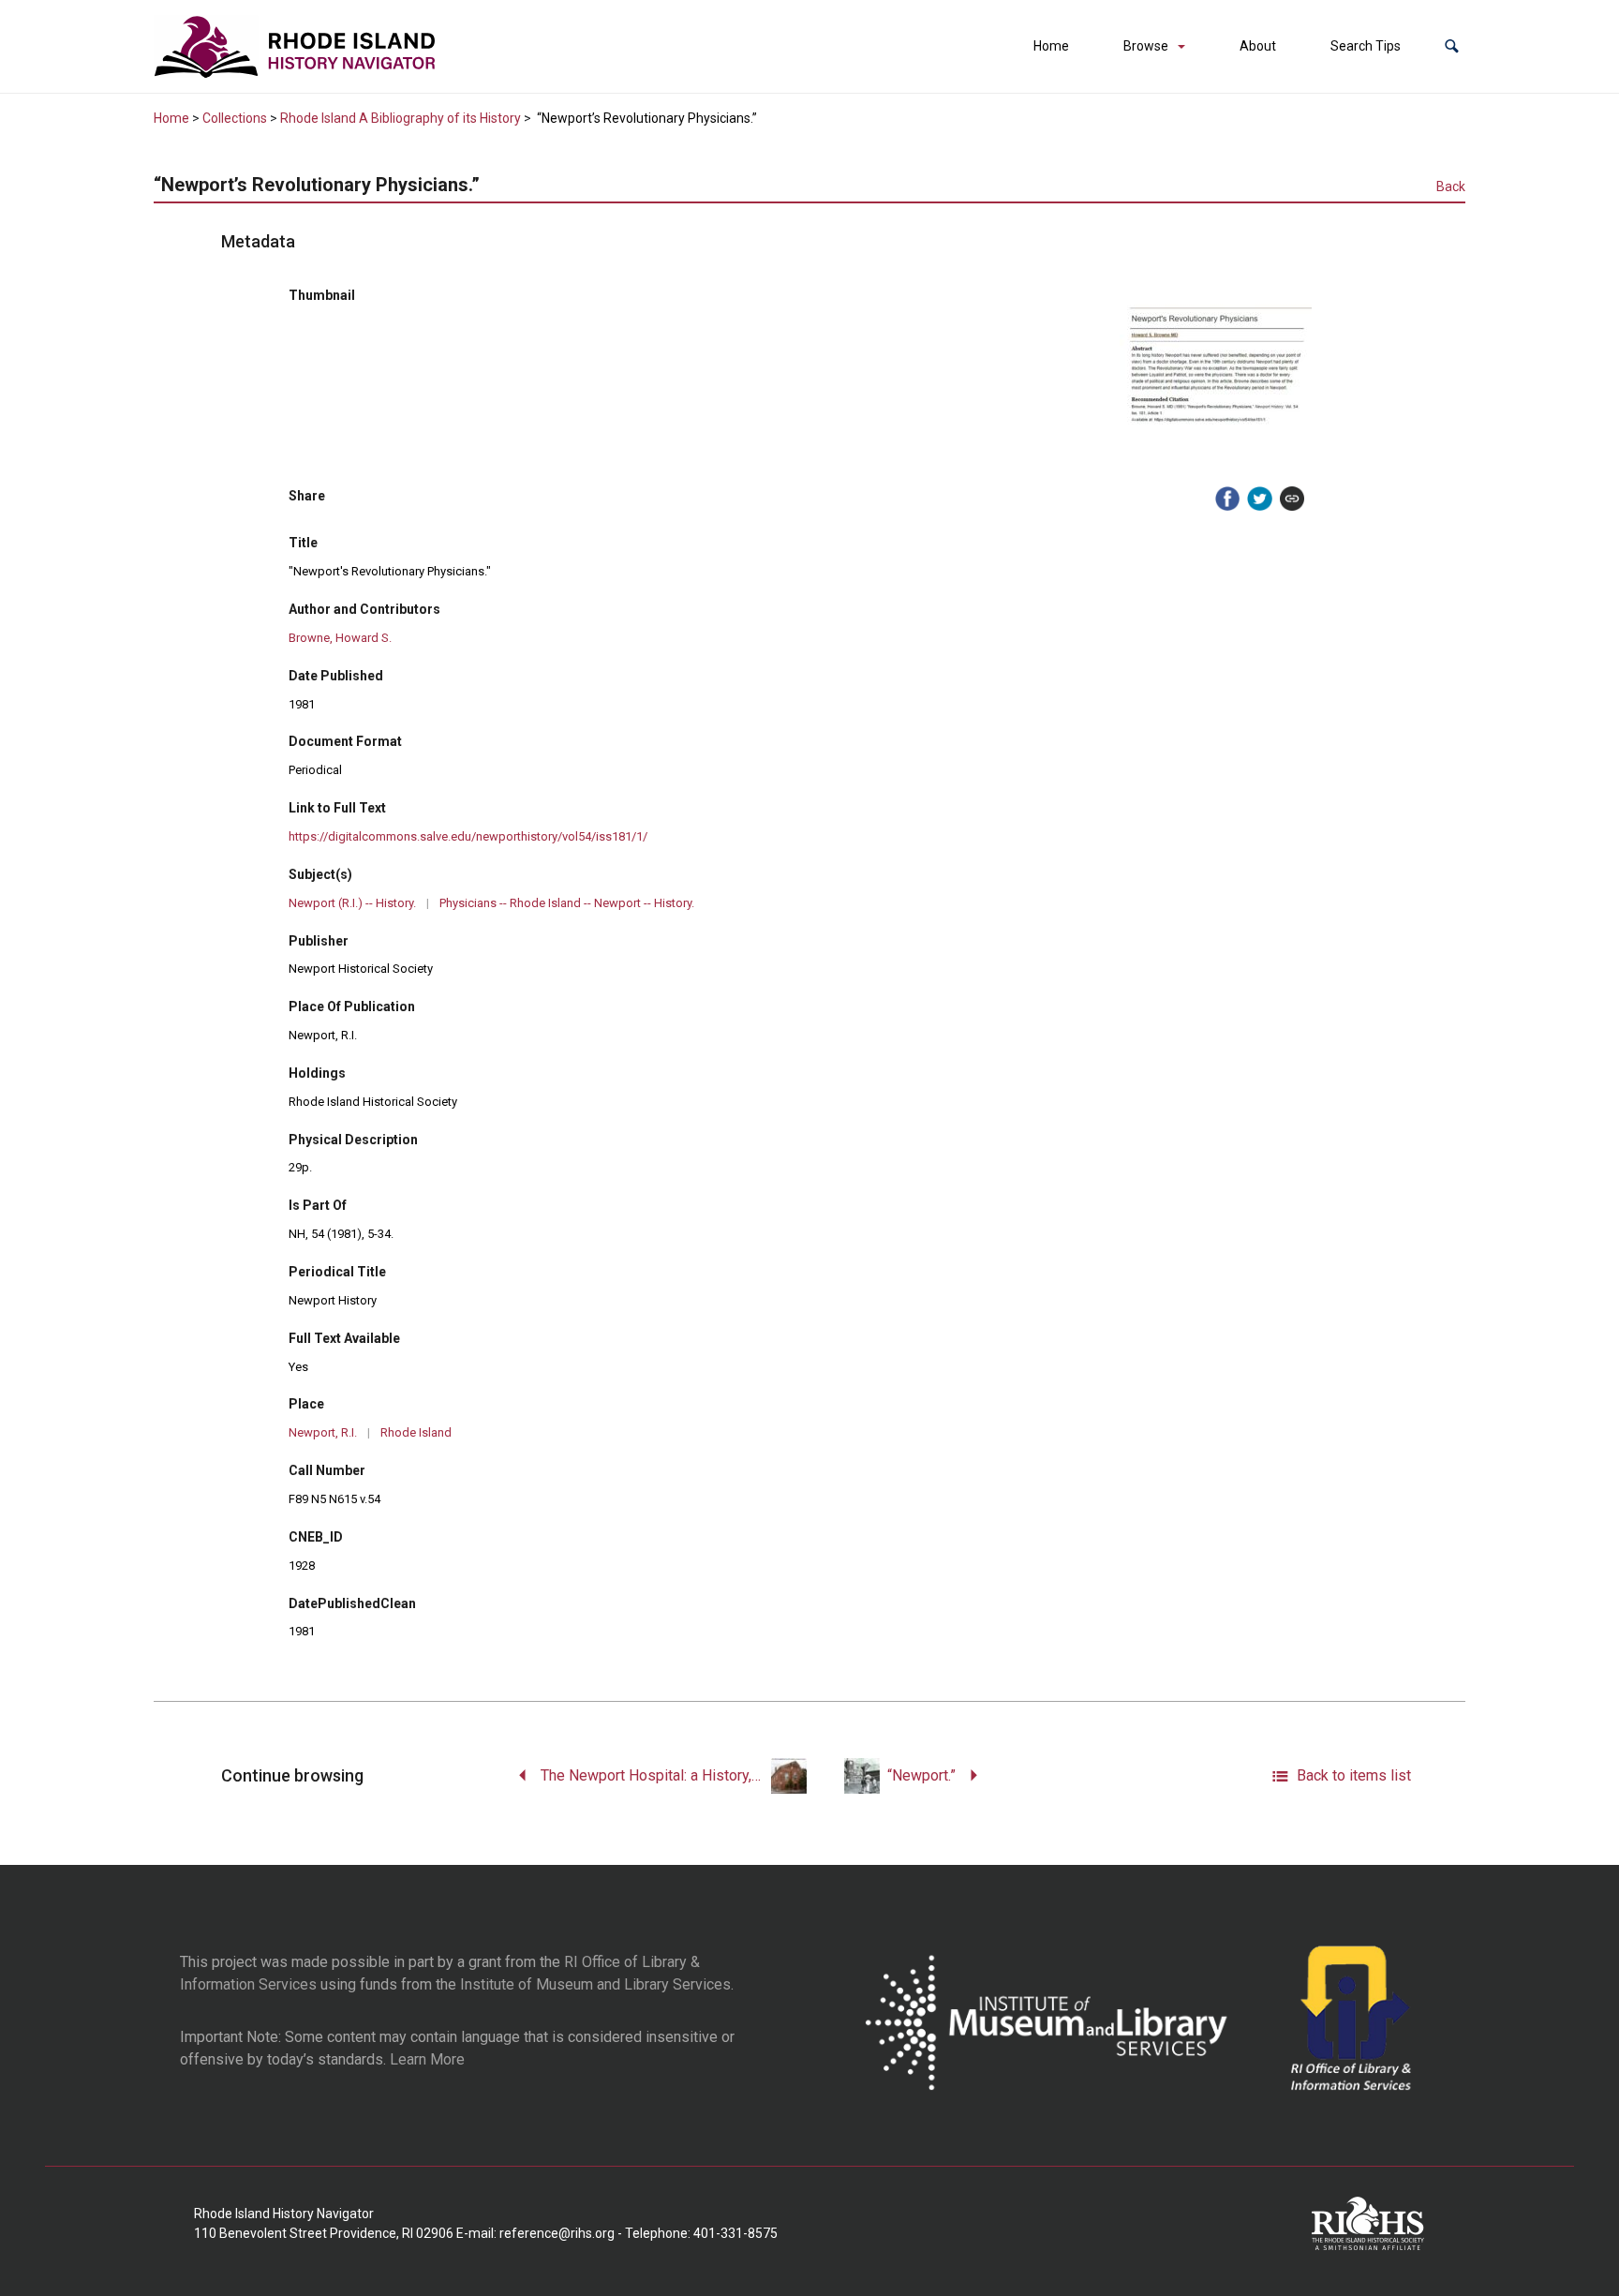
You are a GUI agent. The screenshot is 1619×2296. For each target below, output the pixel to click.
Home (1051, 46)
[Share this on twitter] (1259, 499)
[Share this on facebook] (1227, 499)
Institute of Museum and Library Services (595, 1984)
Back (1451, 186)
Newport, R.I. (323, 1432)
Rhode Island (416, 1432)
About (1258, 46)
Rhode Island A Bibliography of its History (401, 118)
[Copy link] (1292, 499)
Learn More (427, 2059)
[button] (1452, 46)
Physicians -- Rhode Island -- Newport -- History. (567, 903)
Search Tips (1366, 46)
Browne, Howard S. (340, 638)
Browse (1146, 46)
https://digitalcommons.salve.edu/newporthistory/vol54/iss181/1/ (468, 836)
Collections (235, 118)
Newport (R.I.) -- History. (352, 903)
